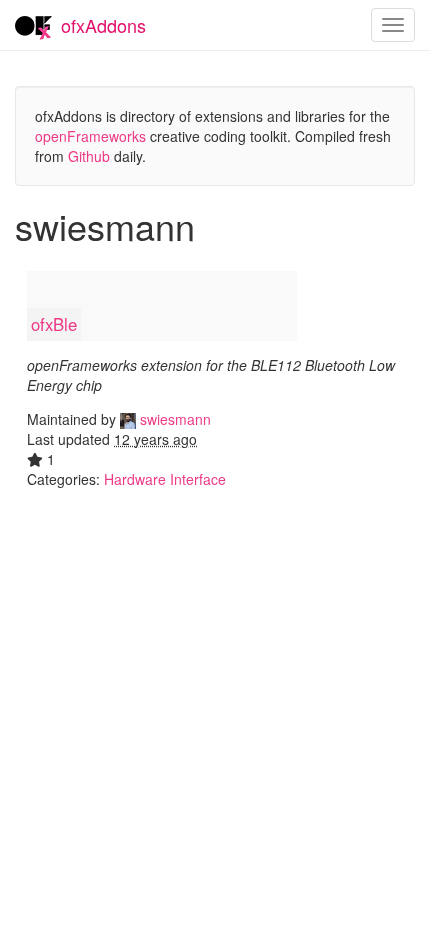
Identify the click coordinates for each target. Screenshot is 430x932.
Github (89, 156)
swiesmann (173, 419)
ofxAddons (103, 25)
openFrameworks (90, 136)
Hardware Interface (165, 479)
